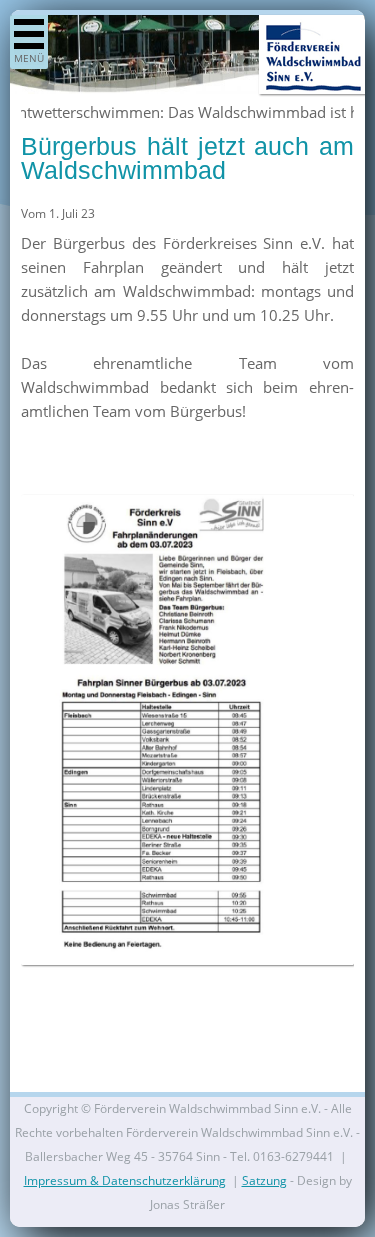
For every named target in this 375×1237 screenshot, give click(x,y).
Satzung (264, 1180)
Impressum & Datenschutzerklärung (125, 1180)
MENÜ (29, 58)
